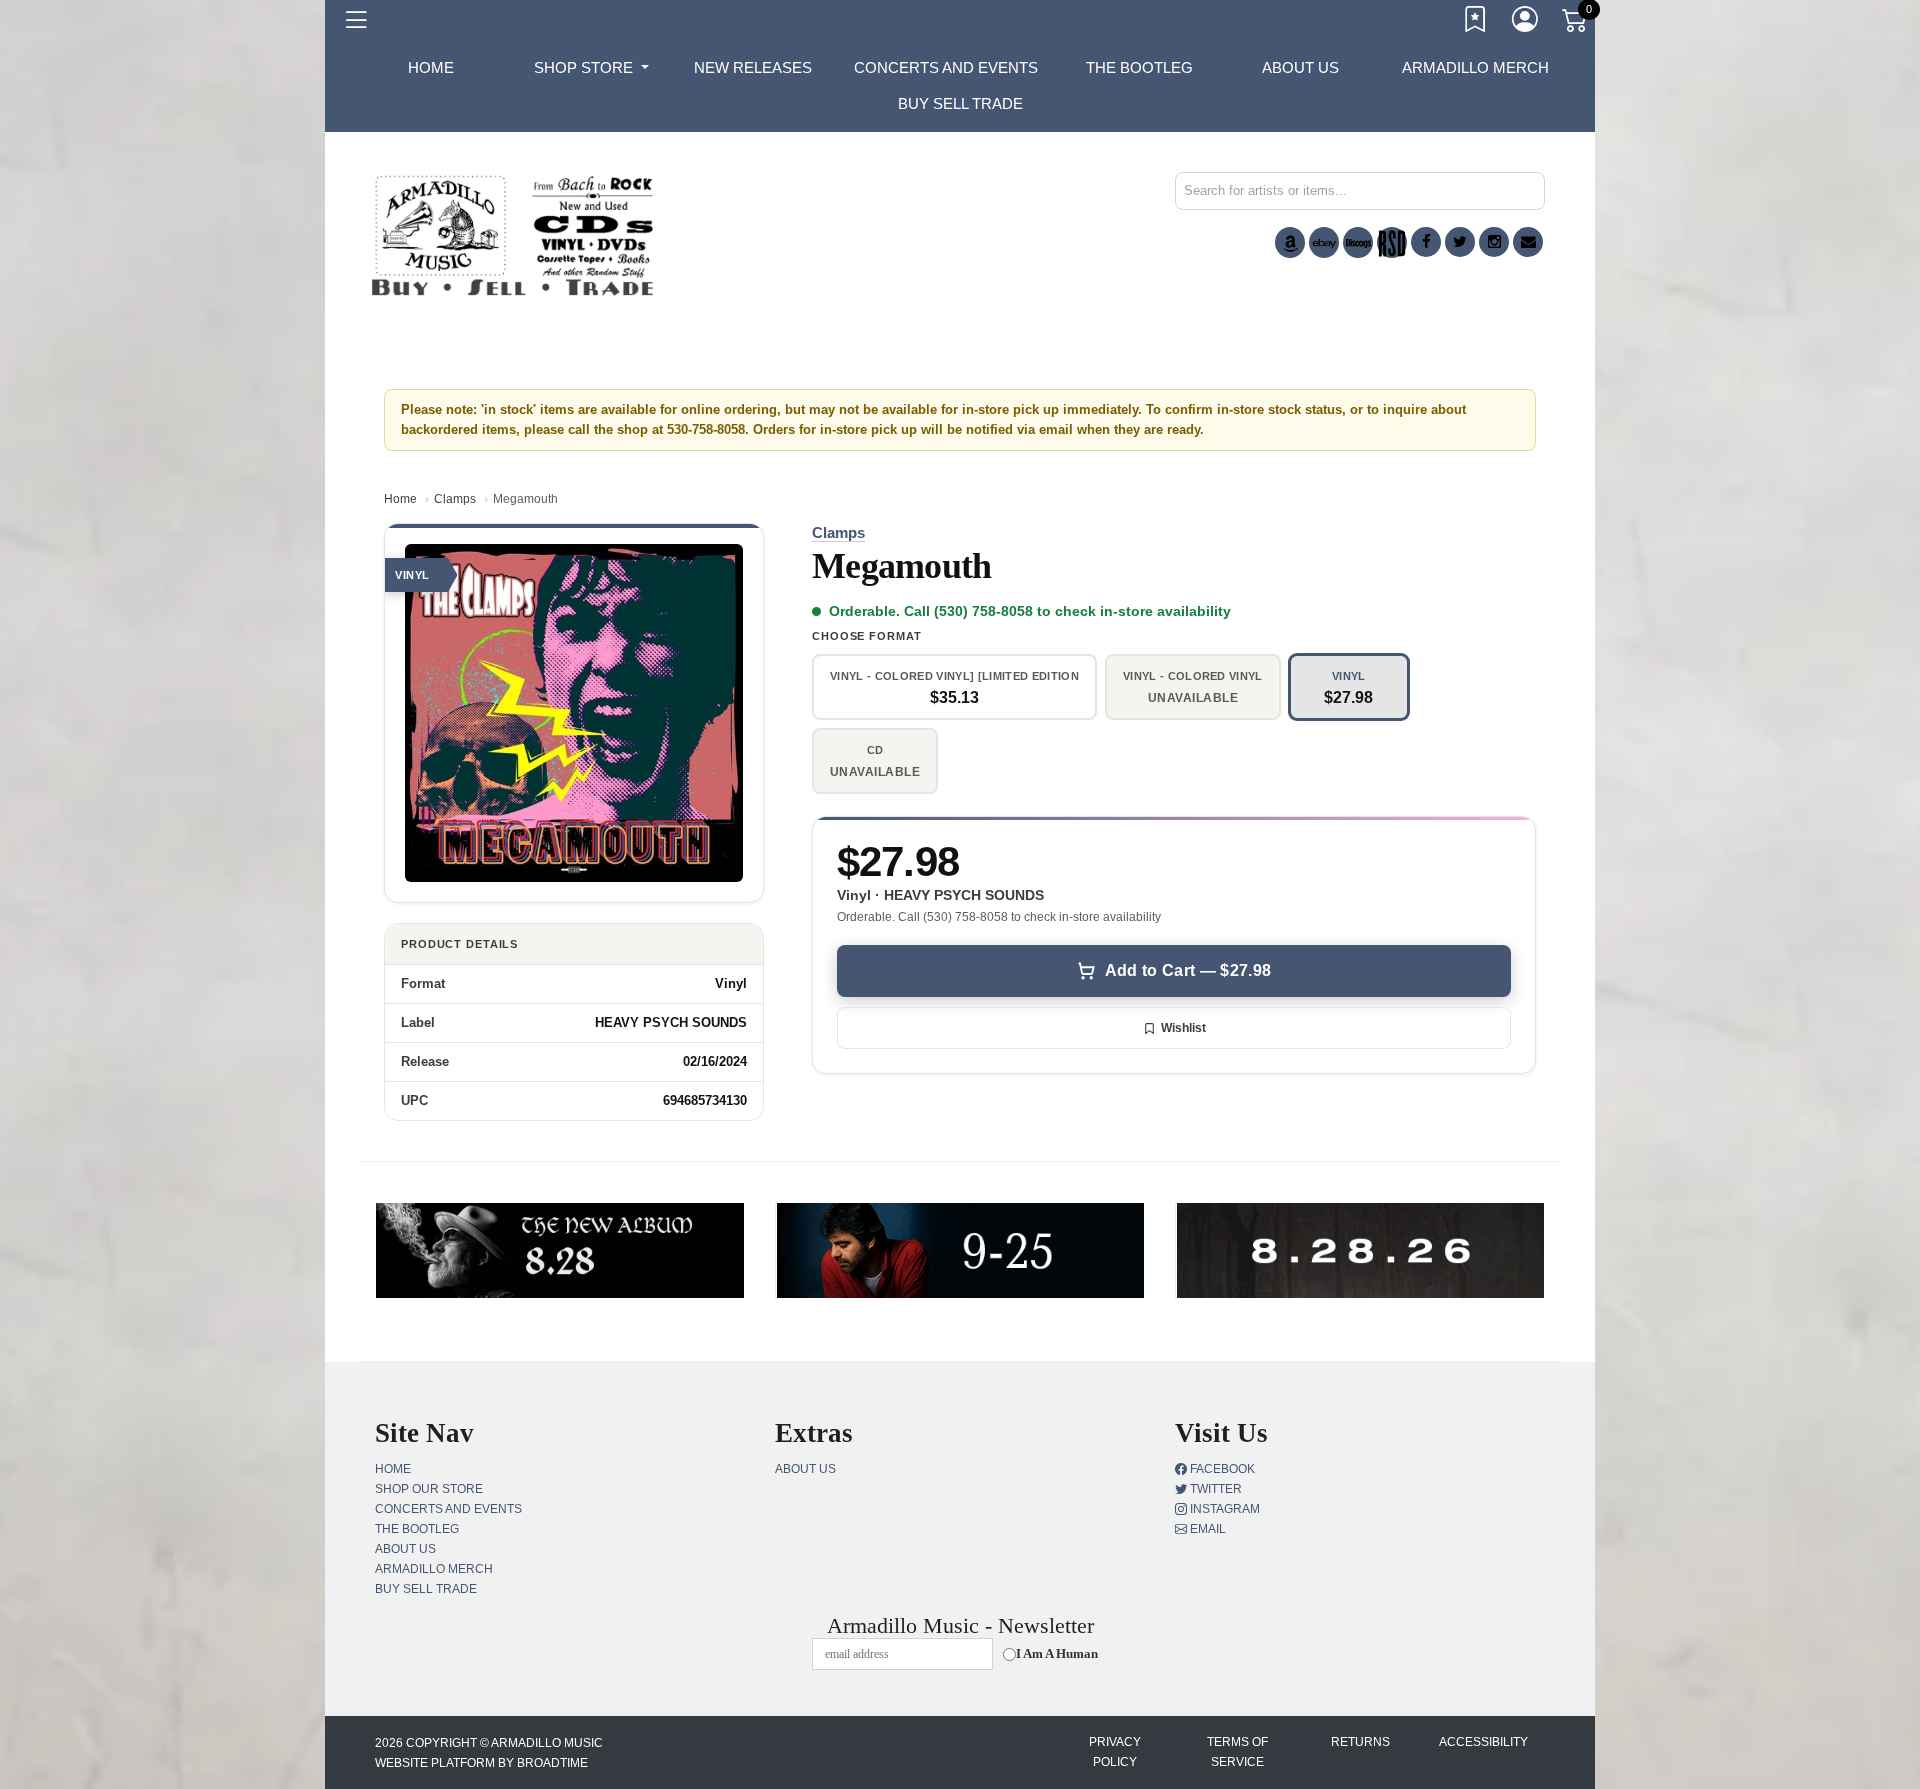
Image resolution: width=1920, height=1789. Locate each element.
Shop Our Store (429, 1489)
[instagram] (1494, 242)
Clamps (455, 499)
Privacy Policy (1115, 1752)
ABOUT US (1300, 67)
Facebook (1221, 1469)
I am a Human (1057, 1653)
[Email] (1528, 242)
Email (1206, 1529)
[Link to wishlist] (1476, 23)
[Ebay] (1324, 242)
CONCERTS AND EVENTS (946, 67)
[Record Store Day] (1392, 242)
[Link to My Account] (1526, 23)
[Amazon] (1290, 242)
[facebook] (1426, 242)
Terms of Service (1237, 1752)
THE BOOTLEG (1139, 67)
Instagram (1223, 1509)
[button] (591, 68)
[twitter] (1460, 242)
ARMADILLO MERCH (1475, 67)
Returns (1360, 1742)
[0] (1576, 24)
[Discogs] (1358, 242)
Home (400, 499)
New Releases (753, 67)
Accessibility (1483, 1742)
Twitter (1214, 1489)
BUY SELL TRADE (960, 103)
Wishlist (1183, 1028)
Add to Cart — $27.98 (1188, 970)
